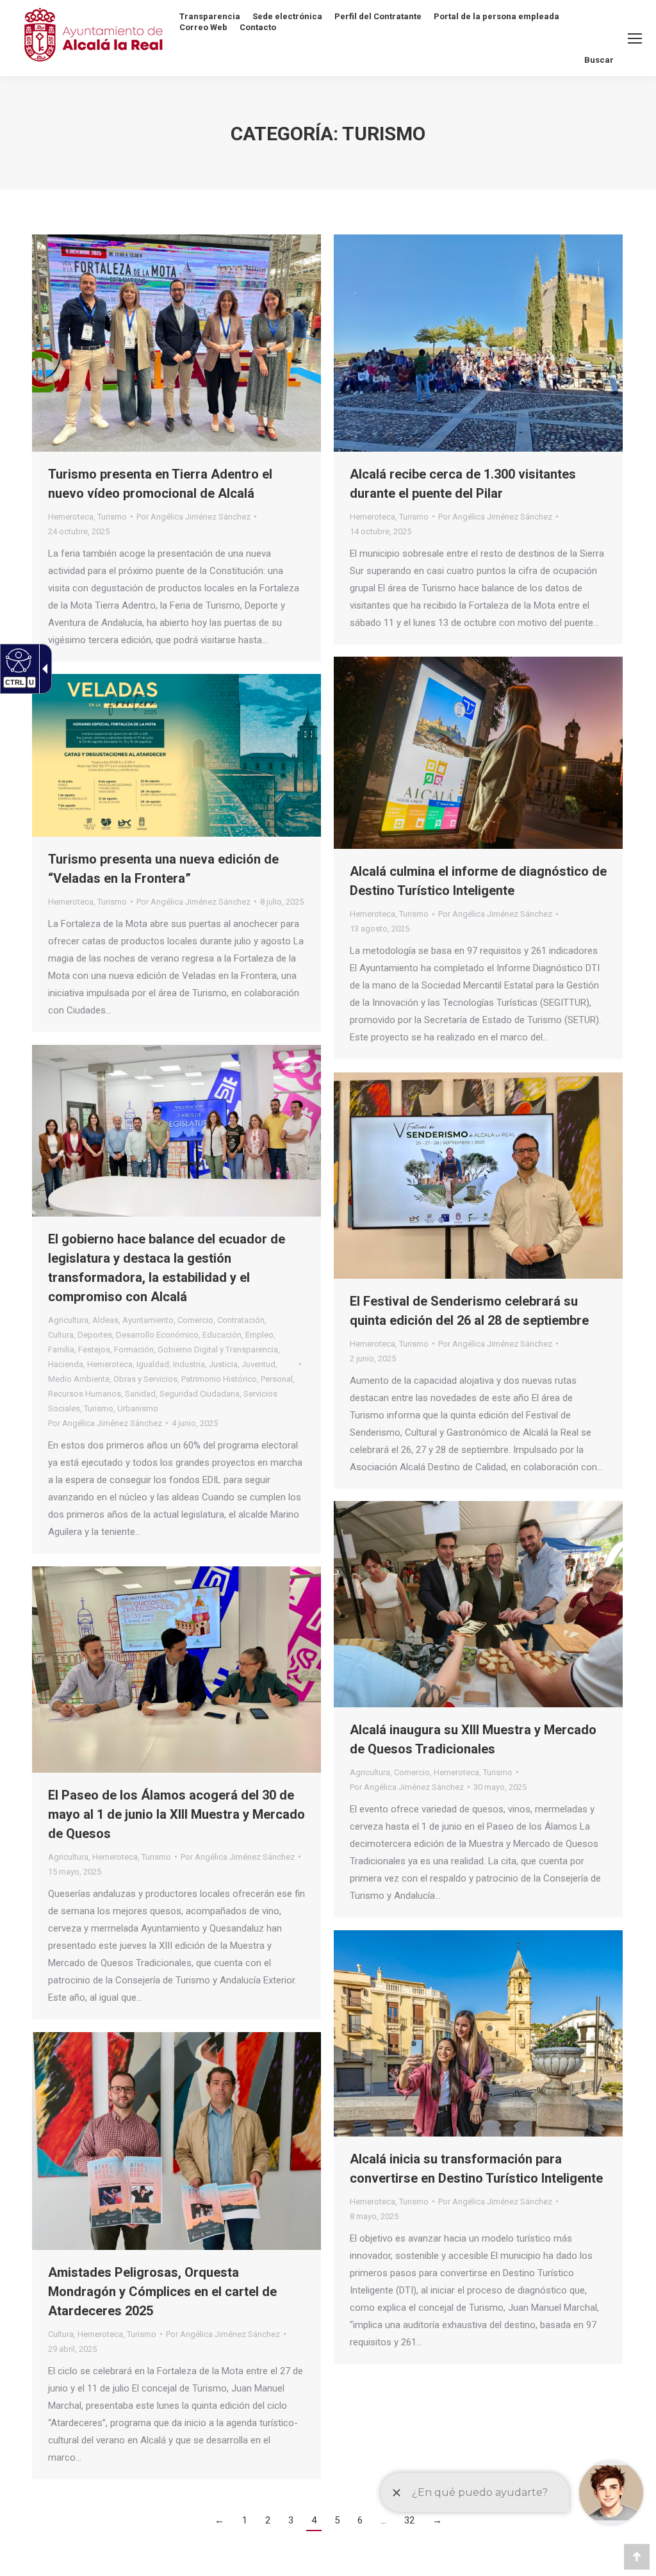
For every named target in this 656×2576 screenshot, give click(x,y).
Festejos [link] (94, 1350)
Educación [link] (222, 1335)
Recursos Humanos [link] (85, 1394)
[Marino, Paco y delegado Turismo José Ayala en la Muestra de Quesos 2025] (478, 1604)
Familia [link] (61, 1350)
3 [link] (291, 2520)
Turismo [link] (112, 517)
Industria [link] (189, 1364)
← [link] (219, 2520)
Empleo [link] (259, 1335)
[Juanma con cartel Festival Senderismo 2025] (478, 1176)
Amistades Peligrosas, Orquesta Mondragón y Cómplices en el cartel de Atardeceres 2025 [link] (162, 2292)
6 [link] (360, 2520)
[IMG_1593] (176, 1669)
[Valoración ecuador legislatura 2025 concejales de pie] (176, 1131)
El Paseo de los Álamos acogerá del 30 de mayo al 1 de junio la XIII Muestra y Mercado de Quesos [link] (176, 1814)
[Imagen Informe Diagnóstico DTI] (478, 753)
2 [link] (268, 2520)
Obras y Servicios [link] (145, 1379)
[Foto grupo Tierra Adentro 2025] (176, 343)
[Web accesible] (17, 660)
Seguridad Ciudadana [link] (200, 1394)
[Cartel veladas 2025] (176, 755)
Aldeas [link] (105, 1320)
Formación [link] (134, 1350)
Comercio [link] (195, 1320)
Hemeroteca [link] (71, 517)
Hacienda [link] (66, 1364)
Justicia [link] (223, 1364)
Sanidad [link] (140, 1394)
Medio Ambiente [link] (79, 1379)
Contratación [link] (241, 1320)
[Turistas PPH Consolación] (478, 2033)
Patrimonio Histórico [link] (219, 1379)
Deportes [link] (95, 1335)
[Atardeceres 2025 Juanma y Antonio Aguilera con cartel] (176, 2141)
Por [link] (193, 517)
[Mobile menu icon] (635, 38)
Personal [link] (277, 1379)
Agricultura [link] (68, 1320)
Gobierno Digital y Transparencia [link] (218, 1350)
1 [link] (245, 2520)
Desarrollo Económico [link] (157, 1335)
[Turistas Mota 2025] (478, 343)
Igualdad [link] (153, 1364)
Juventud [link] (258, 1364)
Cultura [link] (61, 1335)
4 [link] (314, 2520)
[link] (79, 531)
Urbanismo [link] (138, 1408)
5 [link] (337, 2520)
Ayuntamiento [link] (148, 1320)
